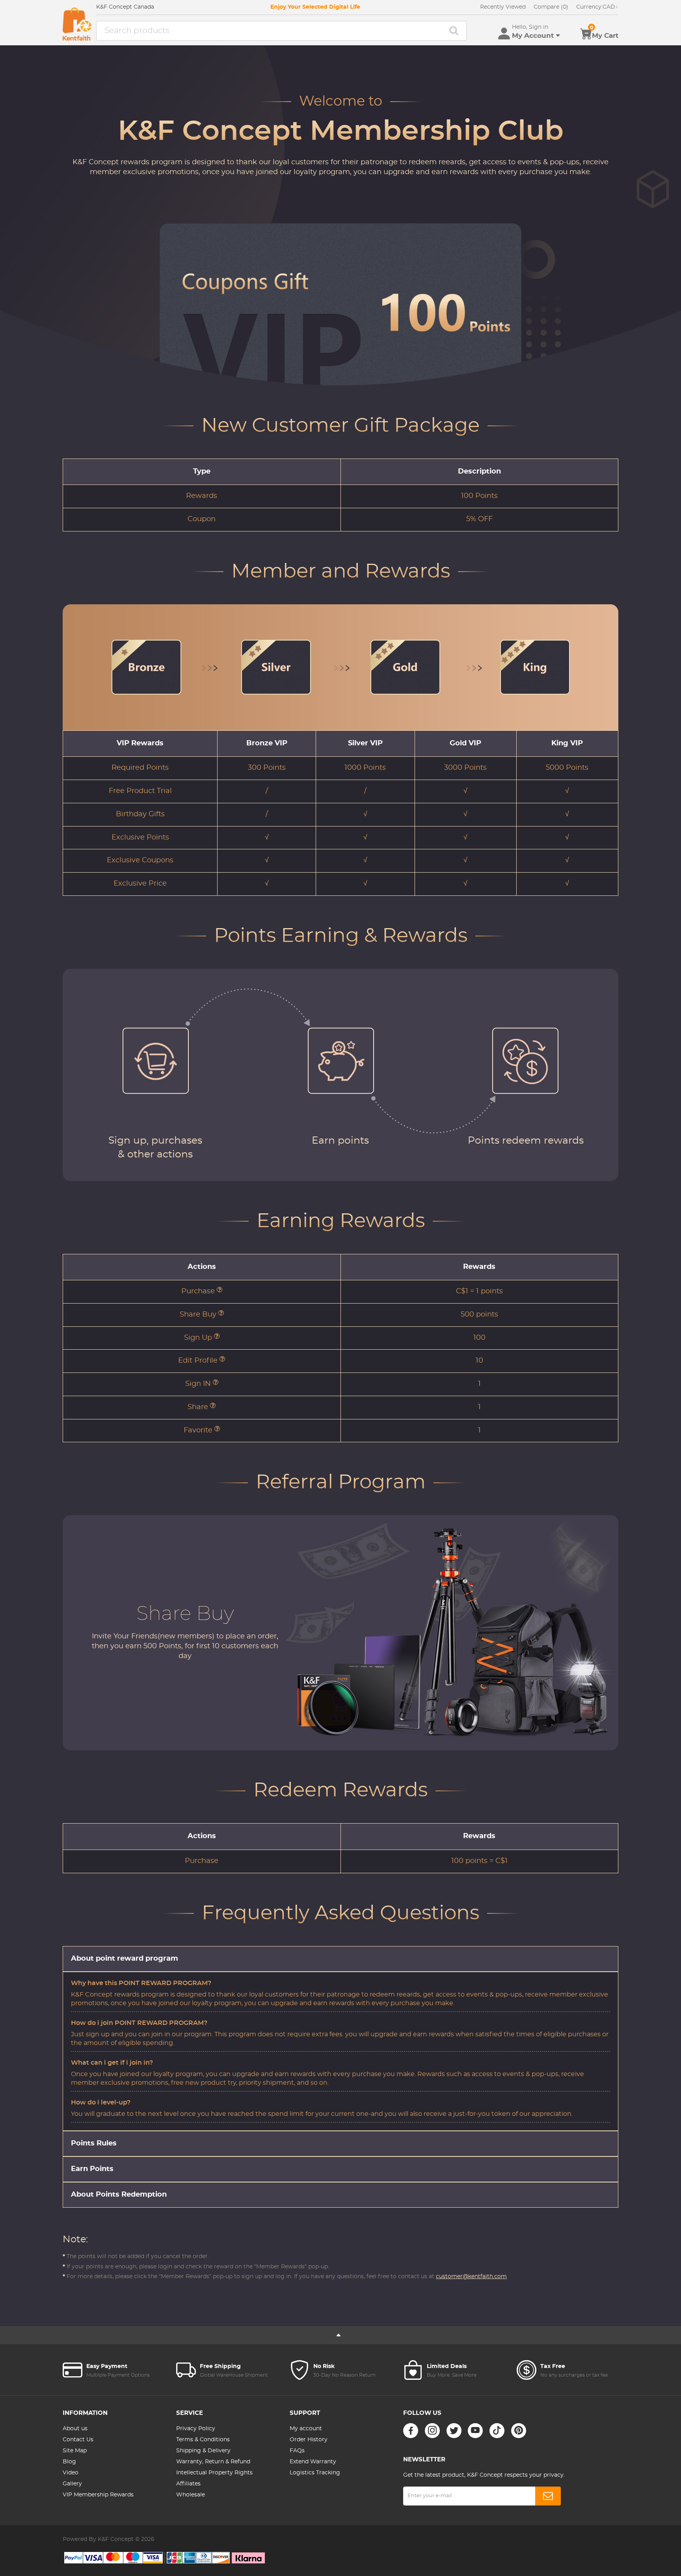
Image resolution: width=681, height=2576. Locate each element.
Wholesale (191, 2495)
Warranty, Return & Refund (213, 2462)
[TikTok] (497, 2431)
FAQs (297, 2451)
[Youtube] (475, 2431)
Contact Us (78, 2440)
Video (71, 2473)
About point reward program (125, 1959)
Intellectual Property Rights (214, 2473)
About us (75, 2429)
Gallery (72, 2484)
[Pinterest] (519, 2431)
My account (306, 2429)
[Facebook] (411, 2431)
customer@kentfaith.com (471, 2277)
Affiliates (188, 2484)
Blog (69, 2462)
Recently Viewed (503, 7)
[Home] (77, 24)
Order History (309, 2440)
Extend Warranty (313, 2462)
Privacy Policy (196, 2429)
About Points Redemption (119, 2195)
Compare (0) (551, 7)
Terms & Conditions (203, 2440)
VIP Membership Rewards (98, 2495)
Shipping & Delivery (203, 2451)
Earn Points (92, 2169)
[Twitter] (454, 2431)
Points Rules (94, 2143)
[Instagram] (432, 2431)
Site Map (75, 2451)
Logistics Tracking (315, 2473)
